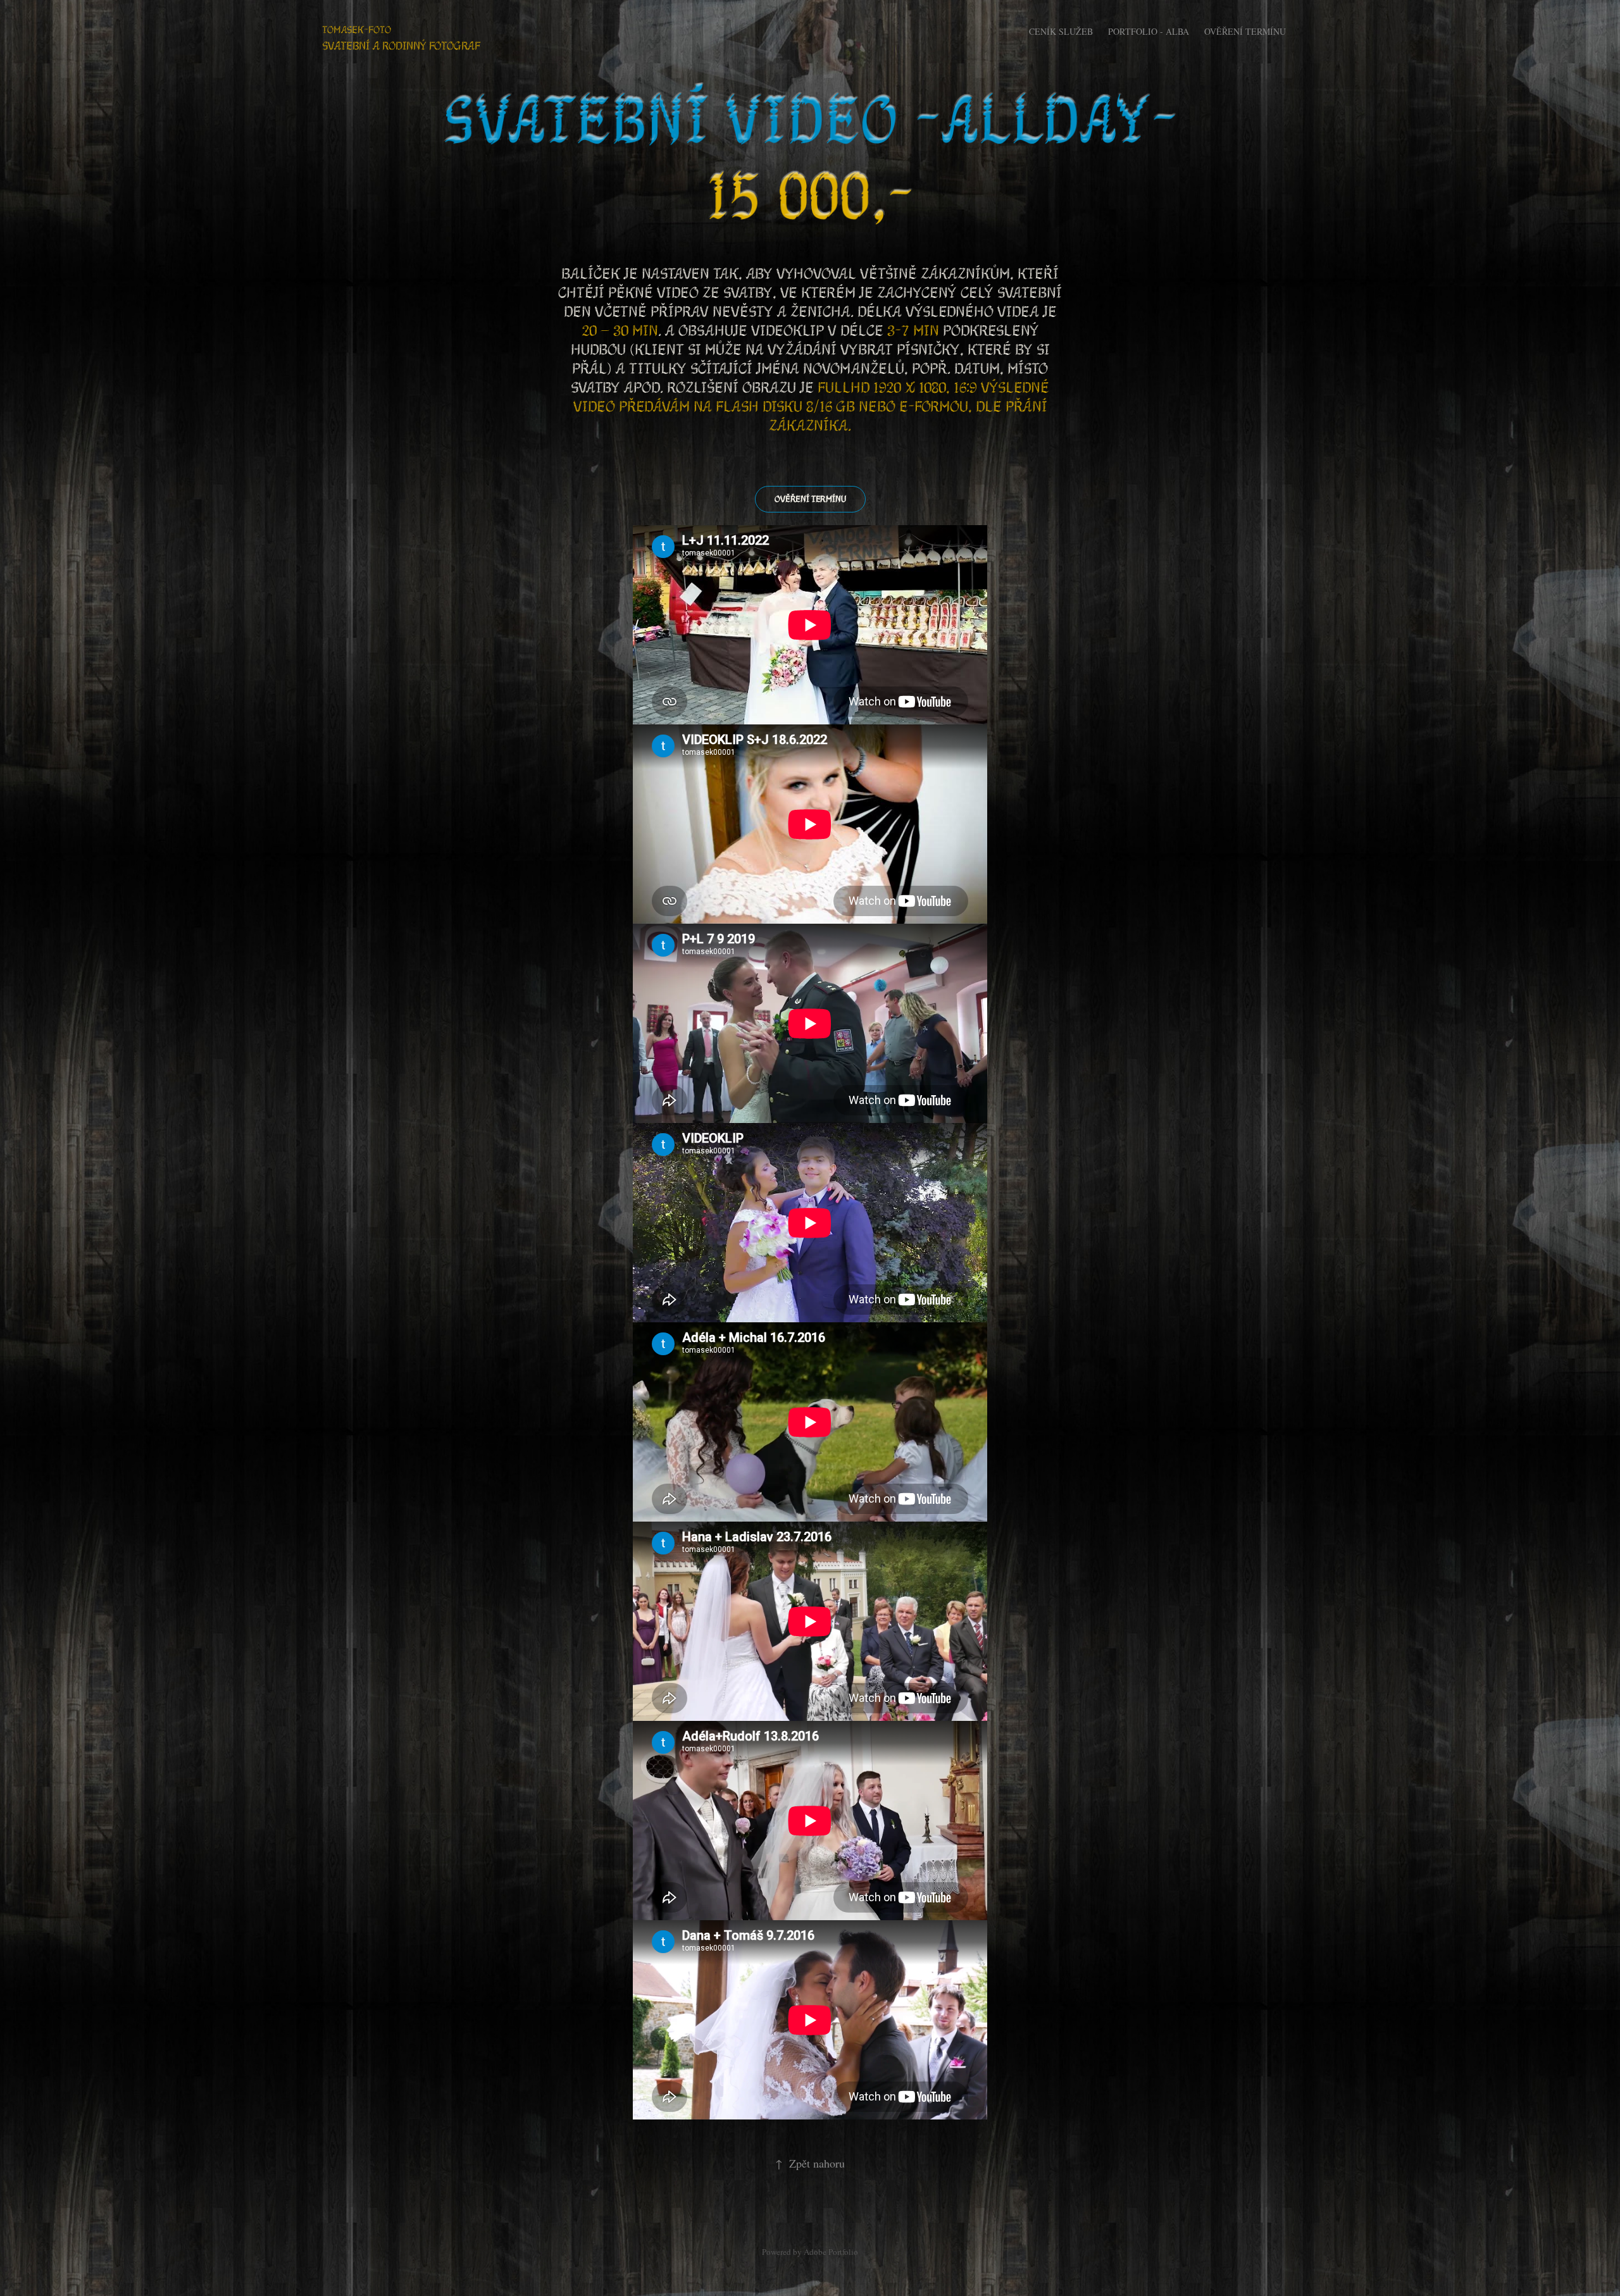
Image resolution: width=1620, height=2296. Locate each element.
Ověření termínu (1245, 31)
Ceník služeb (1061, 31)
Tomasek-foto (357, 29)
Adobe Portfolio (831, 2252)
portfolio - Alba (1149, 31)
